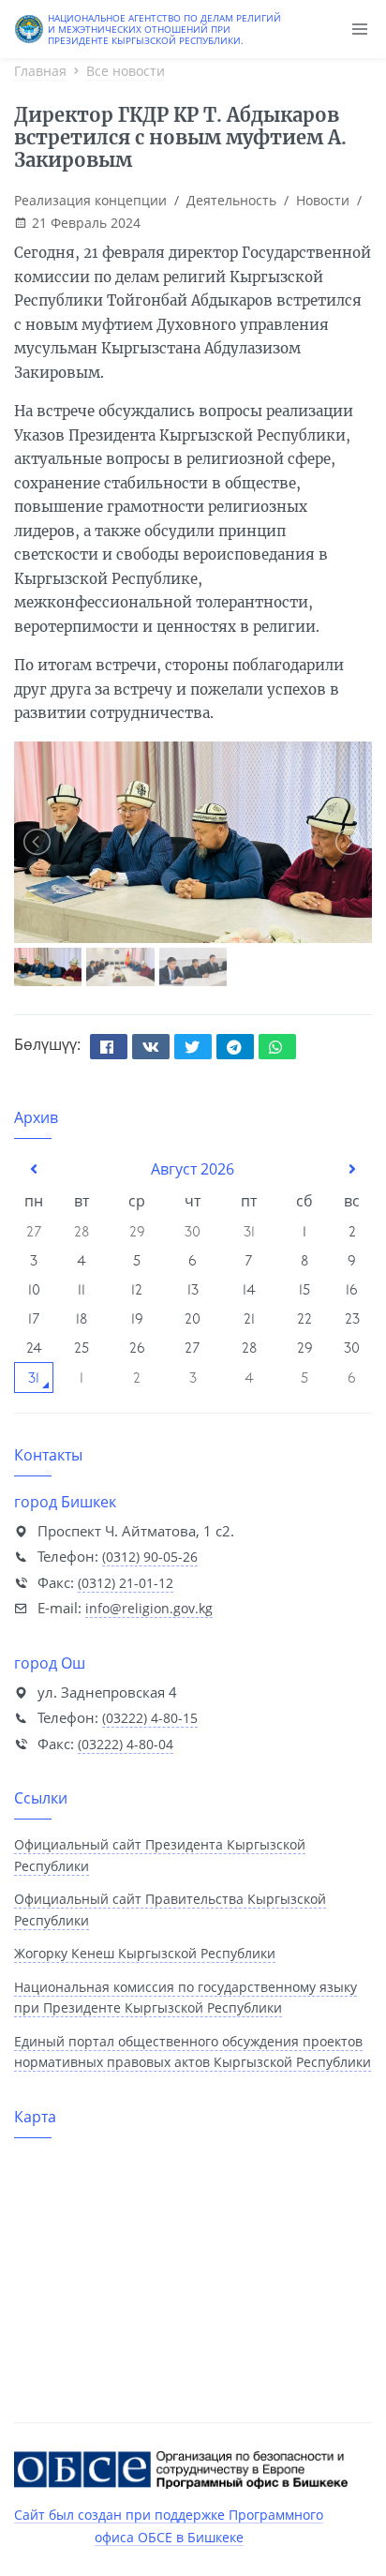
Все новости (126, 71)
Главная (40, 71)
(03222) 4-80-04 (126, 1744)
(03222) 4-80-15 (150, 1718)
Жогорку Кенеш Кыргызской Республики (145, 1953)
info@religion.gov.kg (149, 1608)
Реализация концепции (90, 200)
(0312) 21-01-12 (126, 1583)
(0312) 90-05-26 (150, 1557)
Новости (323, 200)
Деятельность (231, 200)
